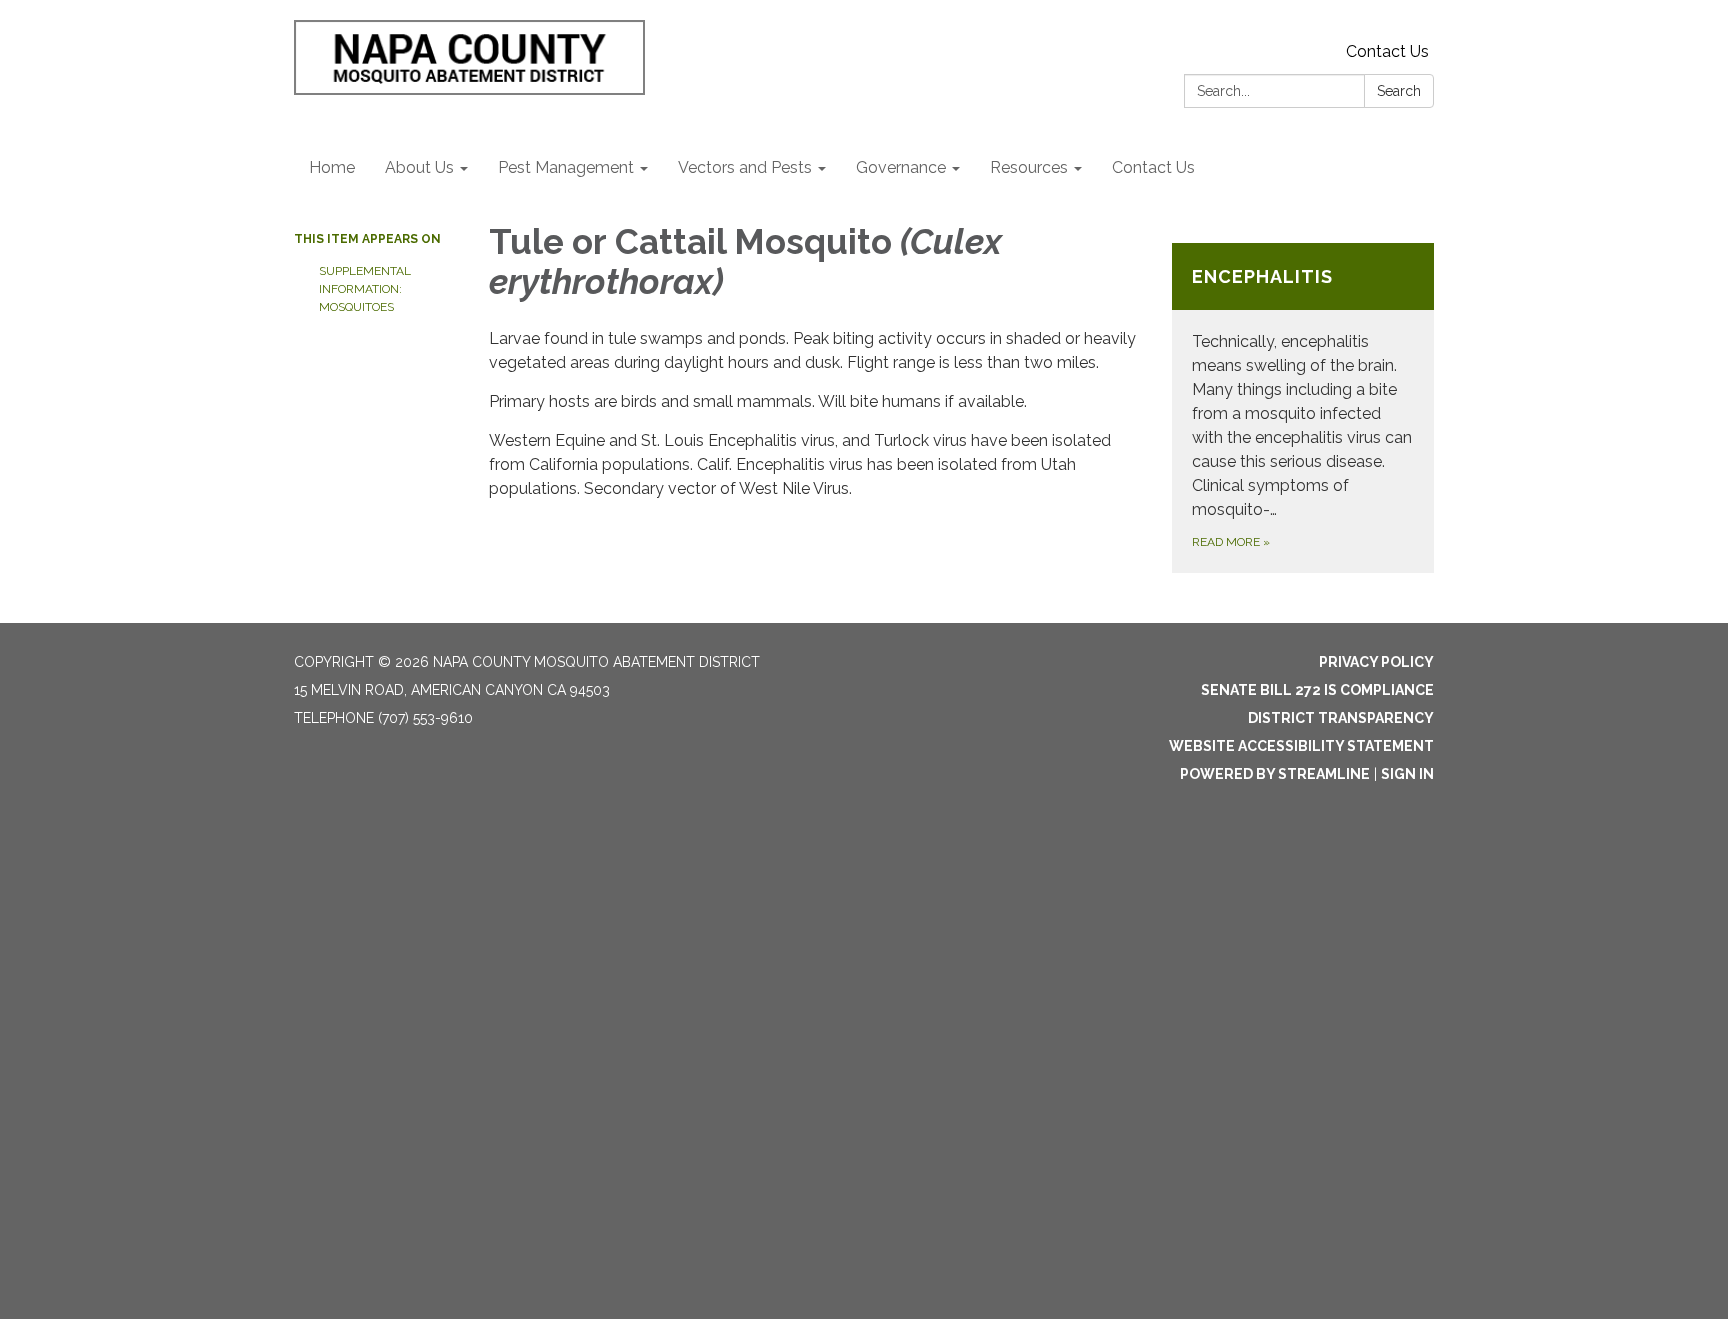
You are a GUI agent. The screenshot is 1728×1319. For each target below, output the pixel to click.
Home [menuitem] (332, 167)
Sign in (1407, 774)
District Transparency (1341, 718)
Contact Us (1387, 51)
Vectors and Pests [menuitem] (745, 167)
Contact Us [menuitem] (1153, 167)
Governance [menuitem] (901, 167)
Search (1399, 91)
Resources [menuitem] (1029, 167)
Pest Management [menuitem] (566, 167)
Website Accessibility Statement (1301, 746)
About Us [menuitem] (419, 167)
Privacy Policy (1376, 662)
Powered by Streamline (1275, 774)
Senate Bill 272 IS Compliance (1317, 690)
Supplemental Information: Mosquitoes (365, 289)
